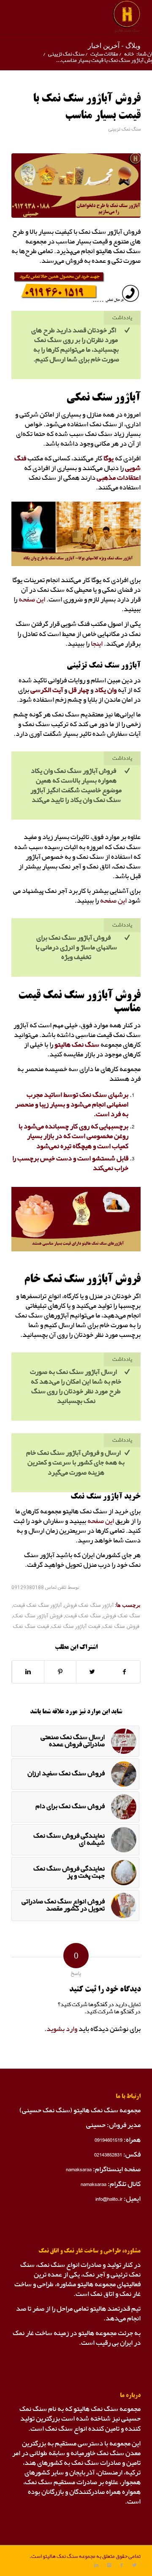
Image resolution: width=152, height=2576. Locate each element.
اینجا (97, 644)
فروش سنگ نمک (121, 1627)
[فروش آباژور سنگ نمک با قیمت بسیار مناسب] (76, 186)
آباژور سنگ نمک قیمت (37, 1606)
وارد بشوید (62, 2029)
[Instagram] (109, 2565)
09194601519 (109, 2140)
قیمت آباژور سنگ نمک (76, 1627)
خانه (129, 54)
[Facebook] (122, 2565)
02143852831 (108, 2155)
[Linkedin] (96, 2565)
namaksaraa (79, 2169)
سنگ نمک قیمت (83, 1616)
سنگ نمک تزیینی (66, 54)
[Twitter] (134, 2565)
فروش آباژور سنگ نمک (38, 1616)
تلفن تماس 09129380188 (39, 1588)
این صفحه (32, 600)
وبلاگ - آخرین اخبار (114, 45)
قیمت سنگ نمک (31, 1627)
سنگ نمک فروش (122, 1616)
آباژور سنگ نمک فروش (89, 1606)
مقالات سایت (104, 54)
